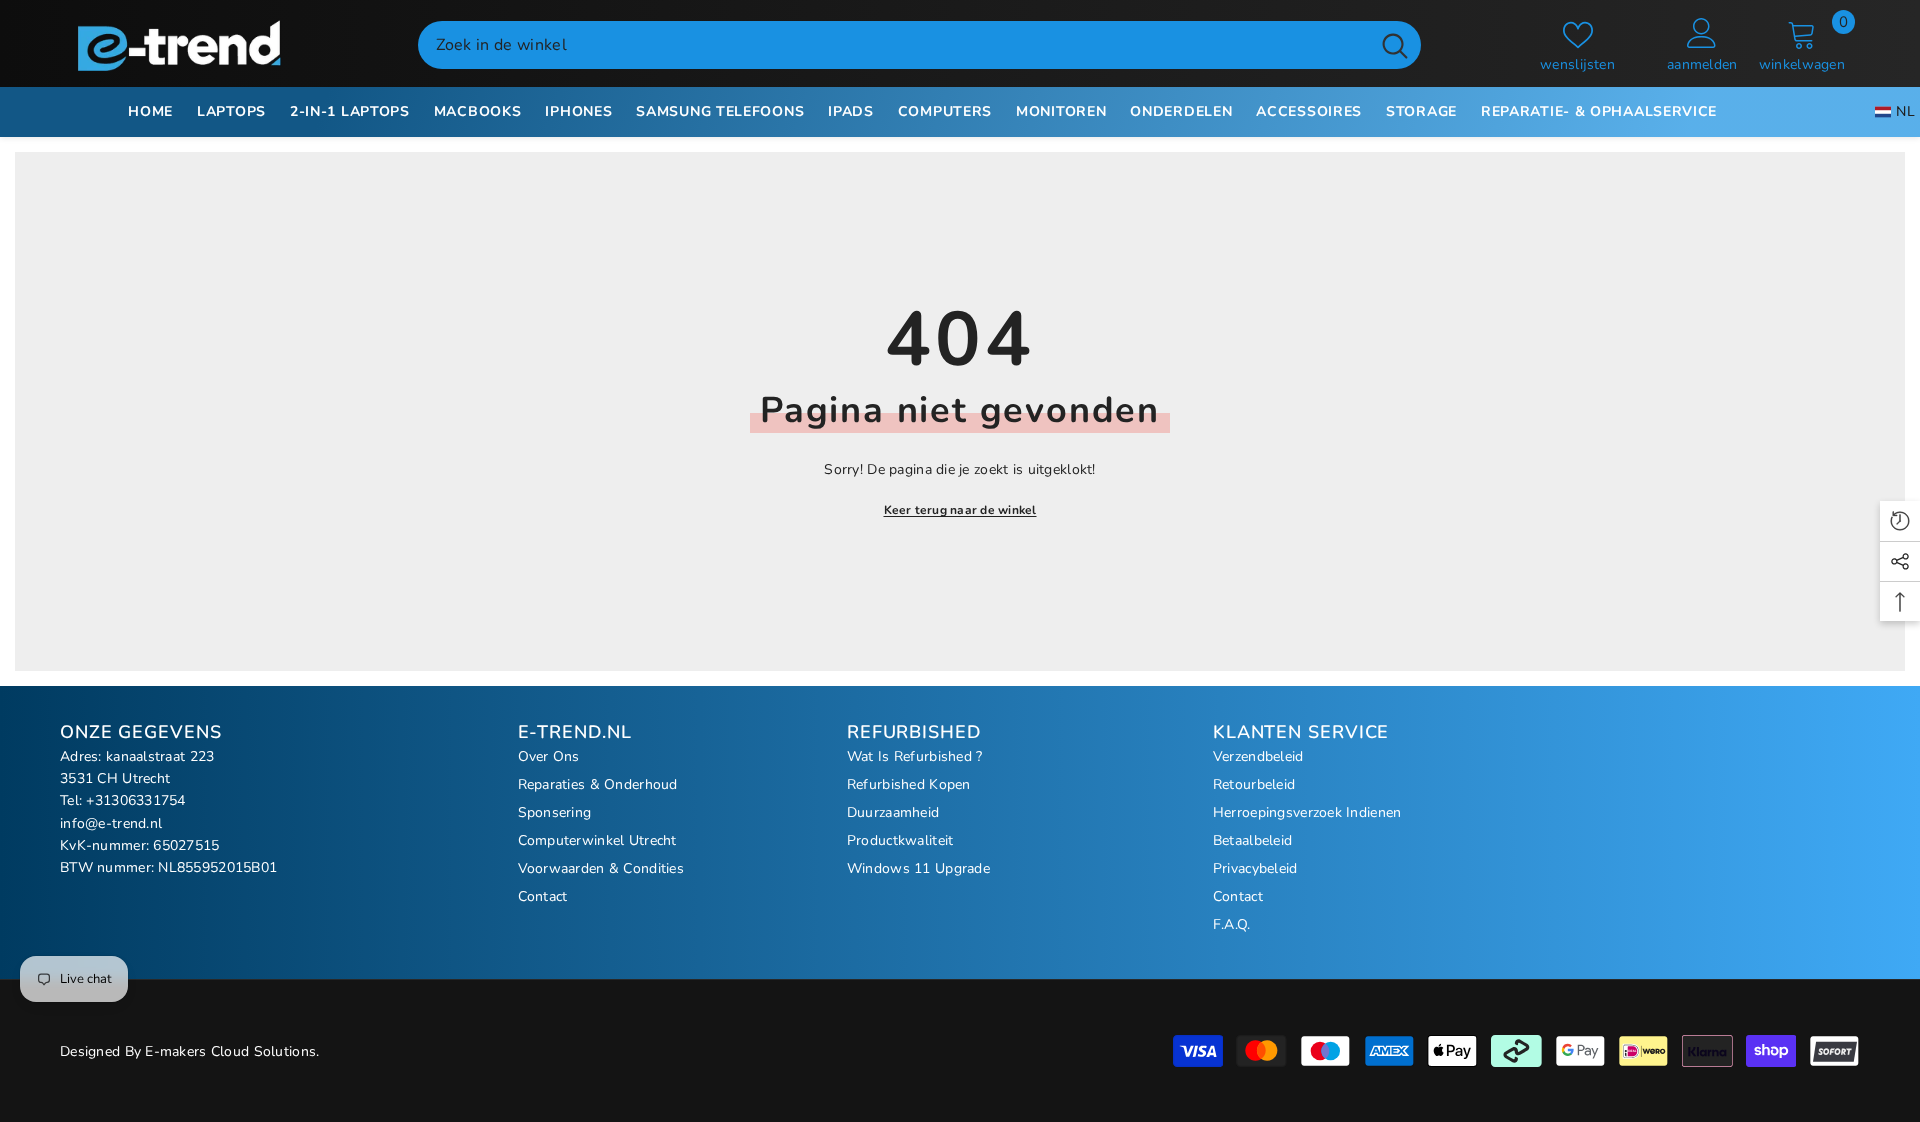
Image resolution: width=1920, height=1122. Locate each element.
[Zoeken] (919, 45)
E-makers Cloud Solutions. (232, 1051)
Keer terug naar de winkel (960, 510)
